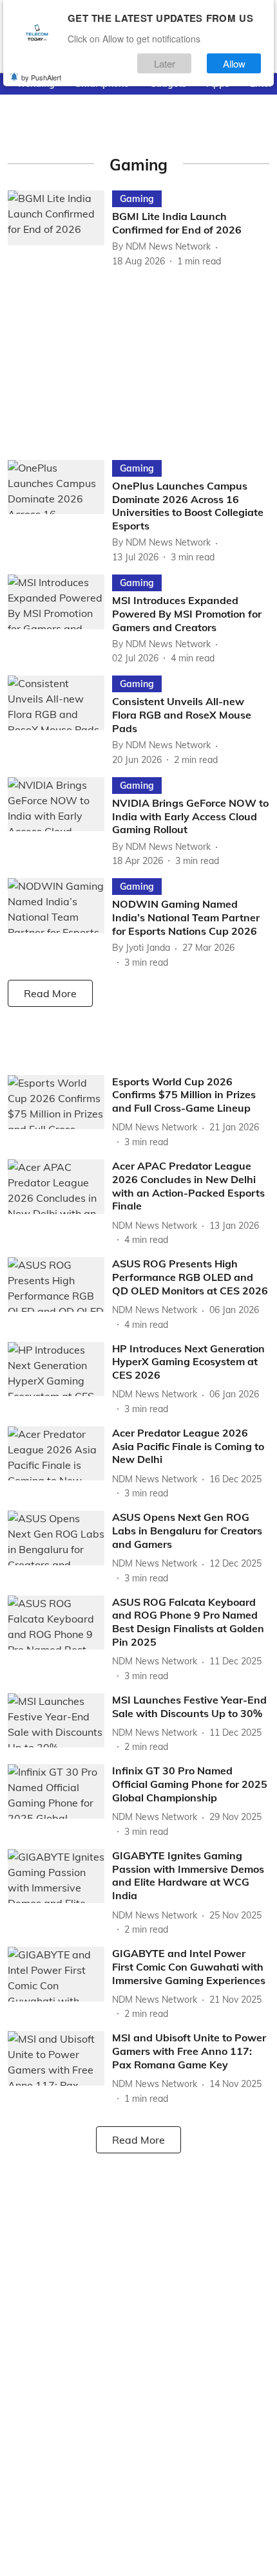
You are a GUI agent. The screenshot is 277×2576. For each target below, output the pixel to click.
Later (165, 63)
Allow (234, 63)
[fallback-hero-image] (60, 229)
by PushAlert (41, 77)
